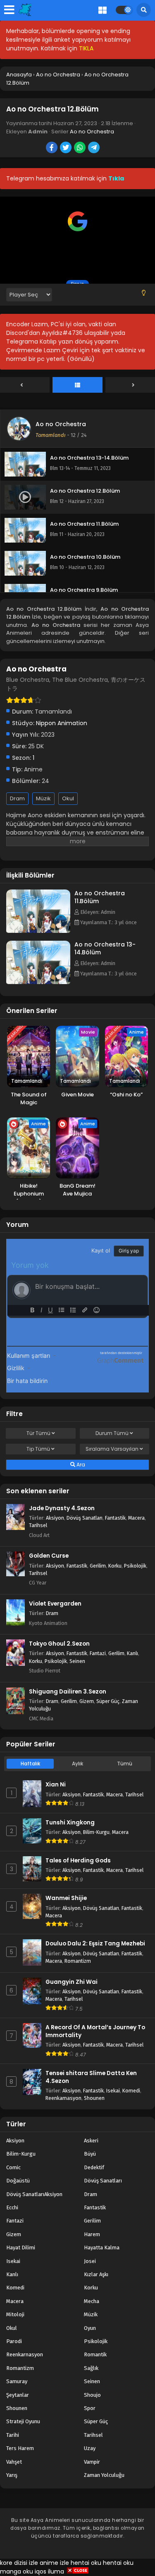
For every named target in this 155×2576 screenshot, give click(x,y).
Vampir (92, 2462)
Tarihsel (38, 1525)
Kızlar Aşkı (96, 2274)
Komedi (131, 2091)
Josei (90, 2261)
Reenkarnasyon (63, 2098)
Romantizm (78, 1961)
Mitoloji (15, 2314)
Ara (80, 1465)
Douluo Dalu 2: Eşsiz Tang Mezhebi (95, 1944)
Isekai (113, 2091)
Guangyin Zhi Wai (72, 1982)
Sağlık (91, 2368)
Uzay (90, 2448)
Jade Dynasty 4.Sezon (62, 1508)
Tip (38, 1449)
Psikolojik (135, 1566)
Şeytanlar (18, 2395)
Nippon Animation (62, 723)
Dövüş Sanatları (85, 1518)
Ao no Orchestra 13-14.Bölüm (105, 948)
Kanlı (132, 1653)
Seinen (77, 1661)
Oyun (90, 2328)
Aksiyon (55, 1518)
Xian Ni (56, 1785)
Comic (13, 2167)
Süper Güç (108, 1701)
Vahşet (14, 2462)
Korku (115, 1566)
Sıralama (112, 1449)
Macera (136, 1518)
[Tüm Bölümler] (77, 385)
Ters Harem (20, 2448)
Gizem (87, 1701)
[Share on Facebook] (52, 148)
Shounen (94, 2098)
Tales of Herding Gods (78, 1861)
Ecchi (12, 2207)
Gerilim (98, 1566)
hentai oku (86, 2563)
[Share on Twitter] (66, 148)
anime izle (54, 2563)
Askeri (91, 2141)
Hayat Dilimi (21, 2247)
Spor (90, 2408)
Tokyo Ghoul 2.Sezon (59, 1644)
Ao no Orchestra (92, 132)
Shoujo (92, 2395)
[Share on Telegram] (94, 148)
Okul (68, 798)
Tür (38, 1433)
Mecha (92, 2301)
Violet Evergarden (55, 1604)
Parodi (14, 2341)
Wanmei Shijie (66, 1898)
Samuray (17, 2381)
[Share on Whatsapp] (80, 148)
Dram (17, 798)
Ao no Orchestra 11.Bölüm (100, 897)
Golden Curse (49, 1556)
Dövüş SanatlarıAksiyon (34, 2194)
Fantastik (115, 1518)
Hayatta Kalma (102, 2247)
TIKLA (86, 48)
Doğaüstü (18, 2181)
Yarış (12, 2475)
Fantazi (98, 1653)
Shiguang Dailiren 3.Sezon (68, 1692)
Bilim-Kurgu (96, 1832)
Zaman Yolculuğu (104, 2475)
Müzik (43, 798)
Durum (112, 1433)
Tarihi (13, 2435)
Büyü (90, 2154)
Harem (92, 2234)
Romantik (95, 2354)
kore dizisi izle (19, 2563)
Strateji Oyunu (23, 2421)
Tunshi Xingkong (70, 1823)
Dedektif (94, 2167)
